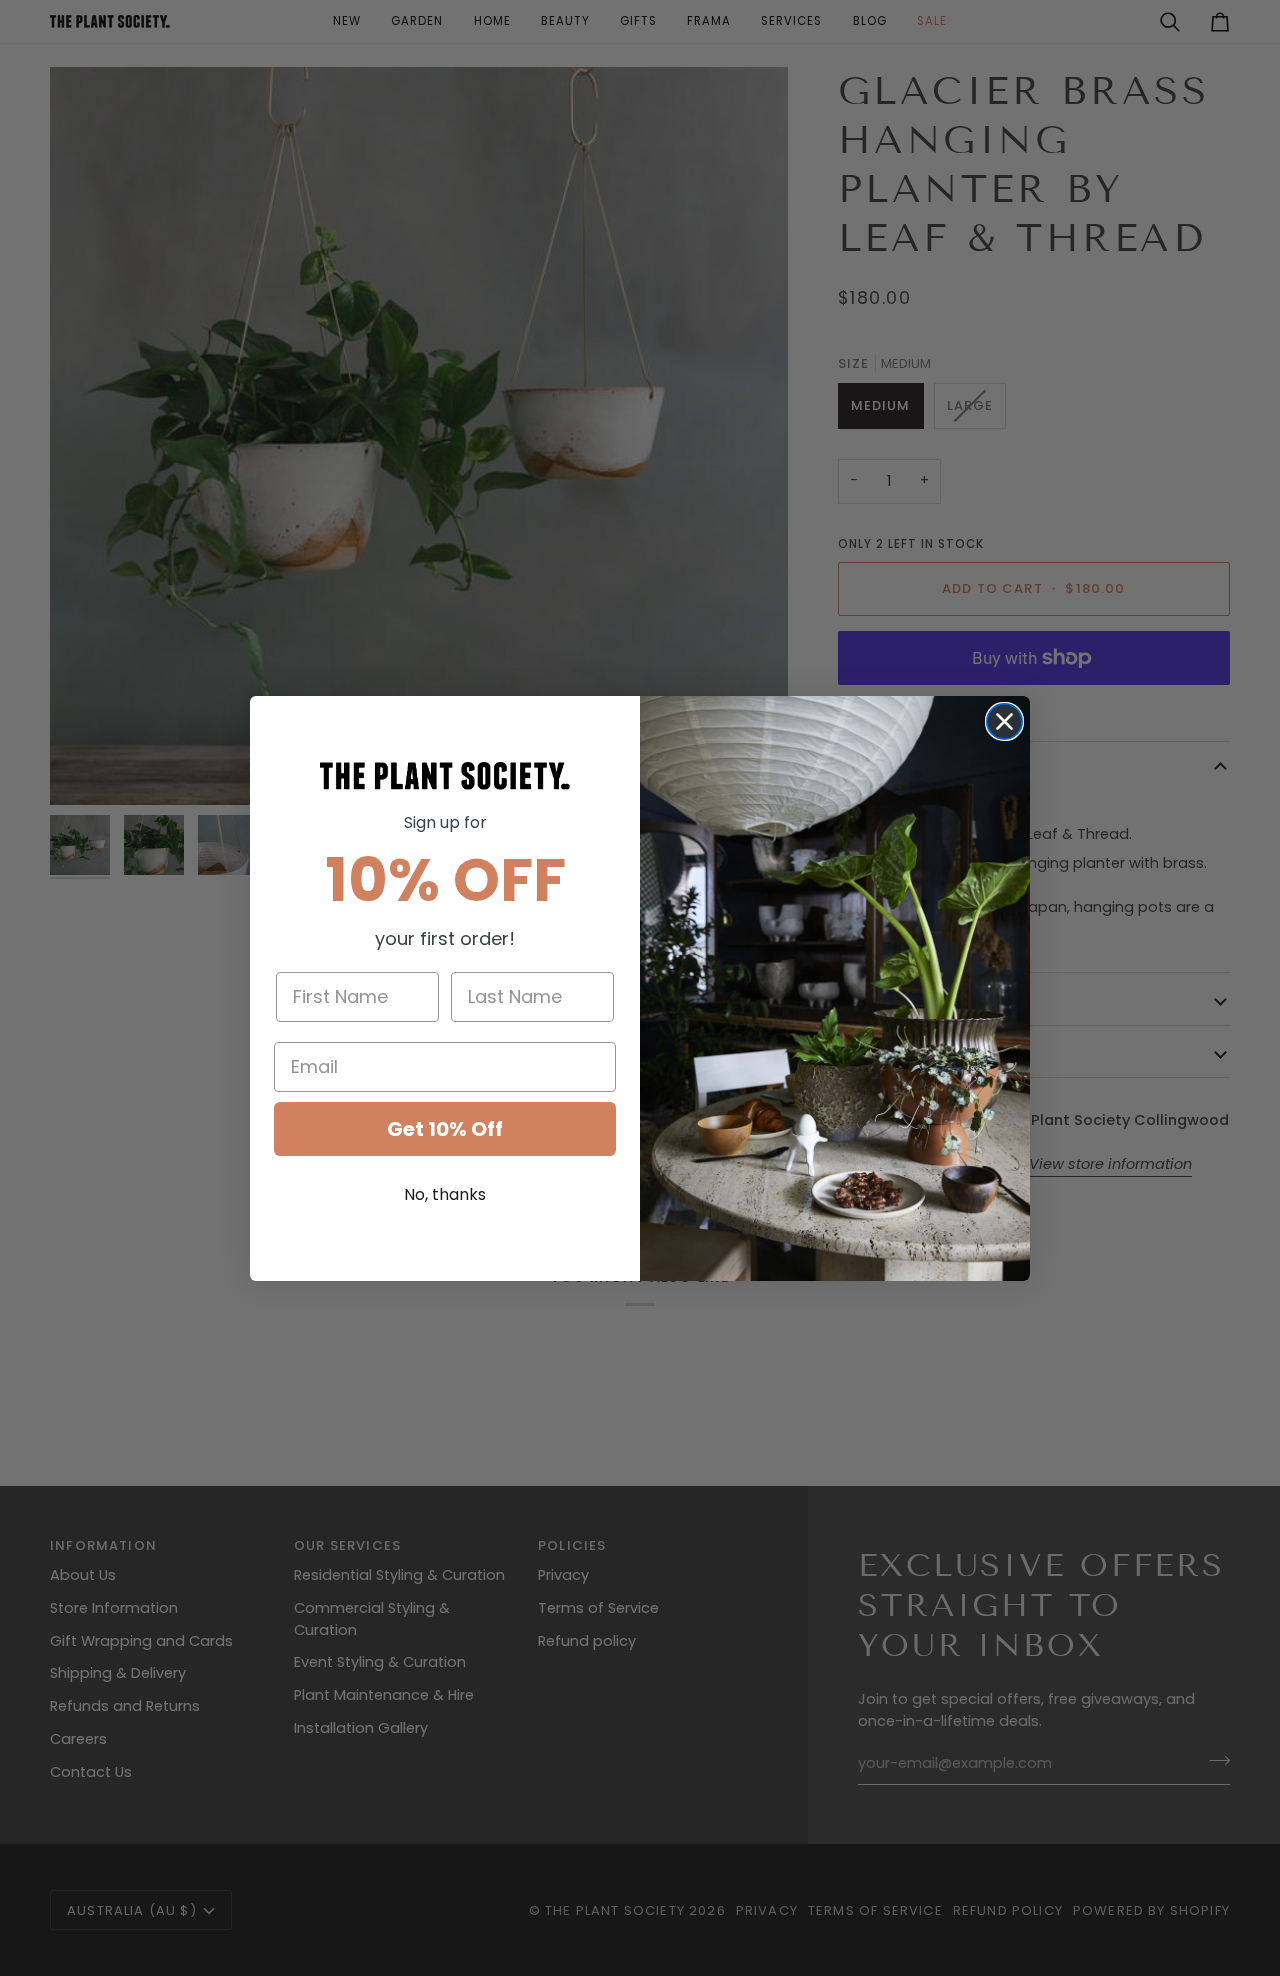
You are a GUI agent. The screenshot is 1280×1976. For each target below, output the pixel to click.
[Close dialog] (1004, 721)
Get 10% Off (445, 1129)
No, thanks (445, 1194)
